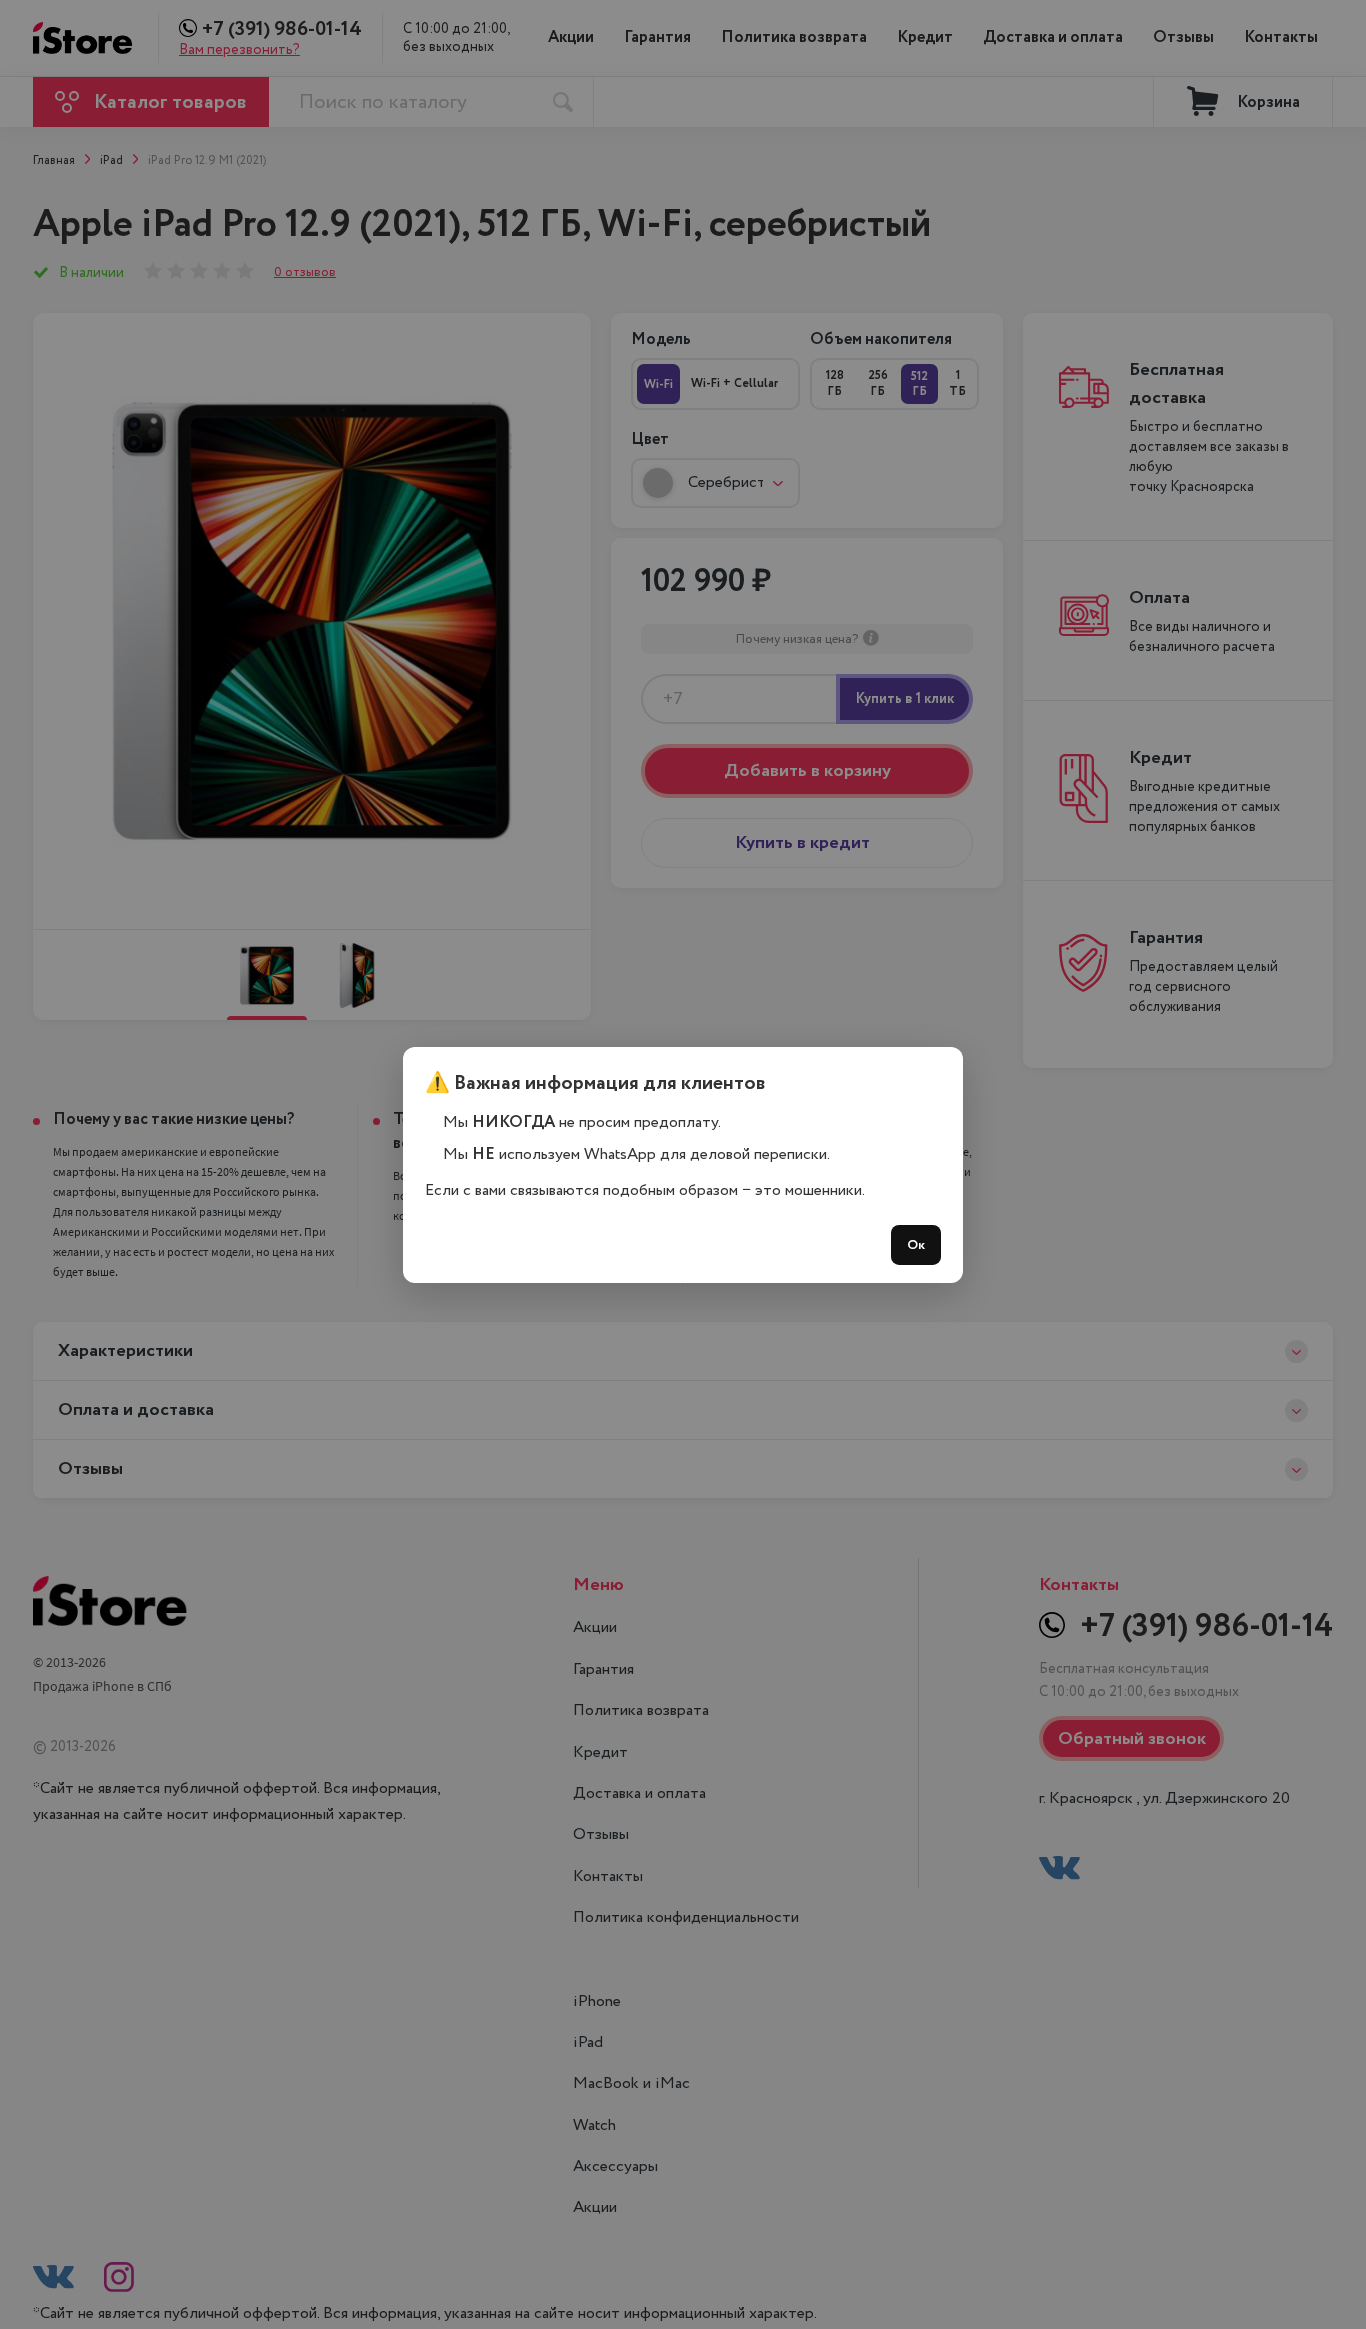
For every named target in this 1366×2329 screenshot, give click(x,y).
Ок (916, 1245)
